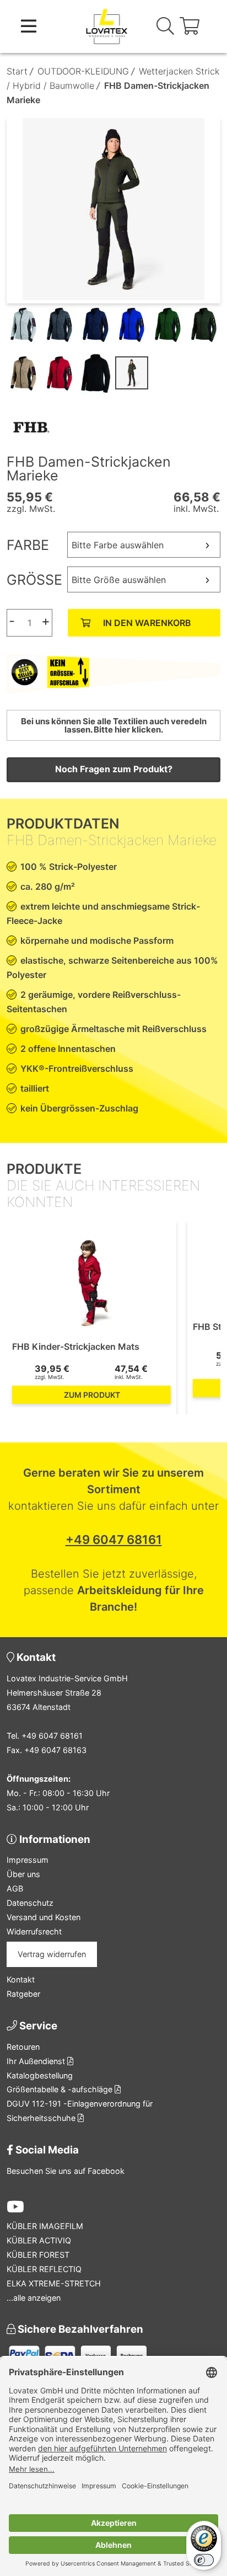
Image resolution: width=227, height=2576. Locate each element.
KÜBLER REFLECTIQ (44, 2269)
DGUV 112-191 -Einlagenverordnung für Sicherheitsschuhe (80, 2111)
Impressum (28, 1860)
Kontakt (21, 1979)
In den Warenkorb (147, 623)
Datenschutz (30, 1903)
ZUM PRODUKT (92, 1395)
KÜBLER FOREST (38, 2255)
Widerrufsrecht (34, 1931)
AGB (15, 1888)
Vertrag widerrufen (52, 1954)
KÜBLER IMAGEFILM (45, 2226)
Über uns (23, 1874)
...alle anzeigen (34, 2298)
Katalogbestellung (40, 2075)
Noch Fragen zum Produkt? (114, 769)
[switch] (204, 2560)
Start (17, 71)
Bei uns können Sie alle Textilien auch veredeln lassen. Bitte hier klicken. (114, 725)
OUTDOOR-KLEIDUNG (83, 71)
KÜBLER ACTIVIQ (39, 2240)
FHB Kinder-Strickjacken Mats (76, 1346)
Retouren (23, 2047)
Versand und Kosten (44, 1917)
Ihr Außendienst (37, 2061)
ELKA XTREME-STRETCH (54, 2283)
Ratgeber (23, 1994)
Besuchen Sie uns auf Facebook (66, 2171)
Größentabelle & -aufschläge (61, 2089)
